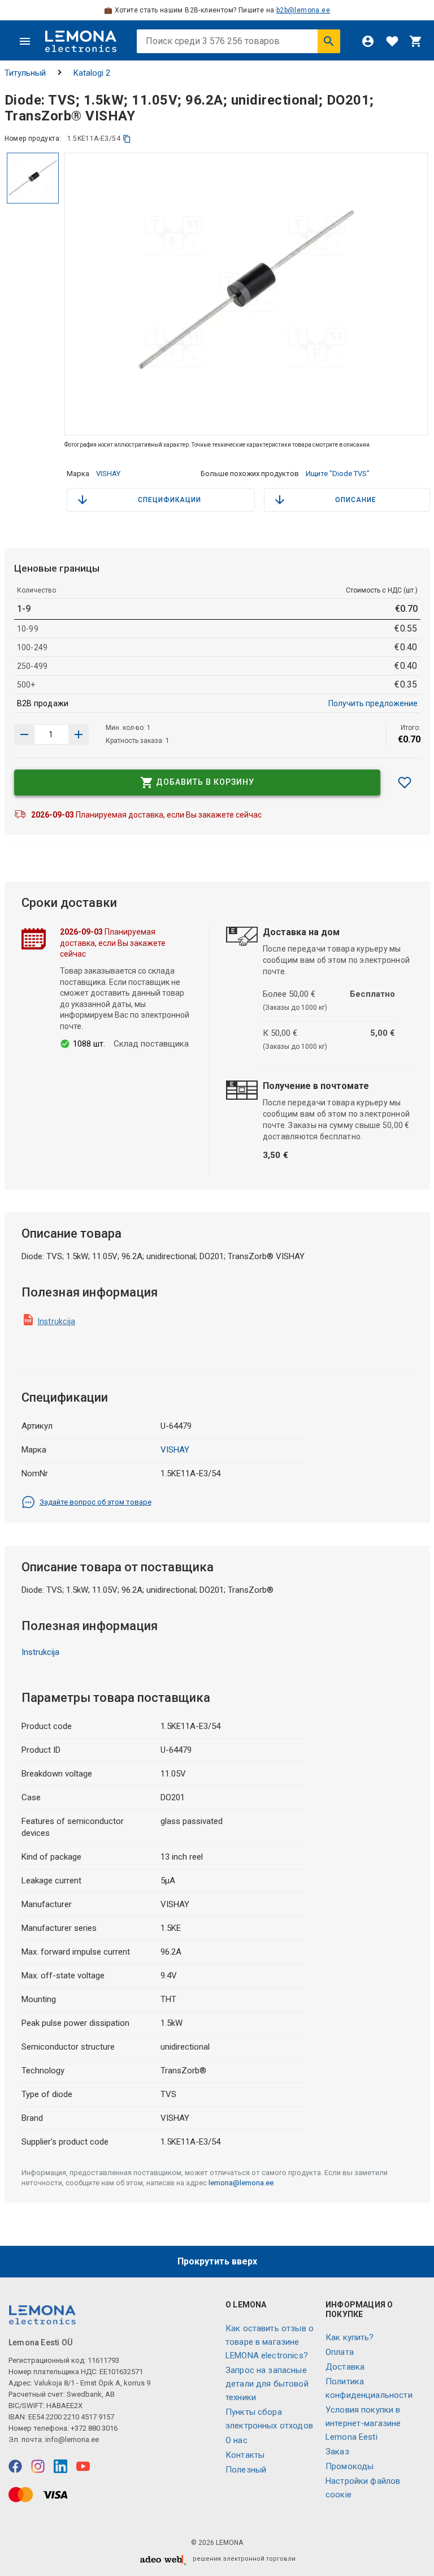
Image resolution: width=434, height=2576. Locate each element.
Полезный (246, 2470)
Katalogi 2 (92, 73)
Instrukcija (57, 1321)
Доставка (345, 2367)
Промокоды (350, 2466)
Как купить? (350, 2337)
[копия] (127, 139)
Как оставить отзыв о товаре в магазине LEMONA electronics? (270, 2342)
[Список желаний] (392, 41)
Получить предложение (373, 703)
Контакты (245, 2455)
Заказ (337, 2452)
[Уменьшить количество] (79, 734)
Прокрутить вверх (217, 2261)
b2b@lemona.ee (303, 10)
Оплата (340, 2352)
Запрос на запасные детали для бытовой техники (267, 2384)
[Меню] (25, 41)
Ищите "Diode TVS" (338, 474)
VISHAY (108, 474)
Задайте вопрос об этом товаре (96, 1502)
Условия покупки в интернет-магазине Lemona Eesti (363, 2423)
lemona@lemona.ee (241, 2183)
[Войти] (368, 41)
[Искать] (329, 41)
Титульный (25, 73)
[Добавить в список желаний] (405, 783)
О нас (236, 2440)
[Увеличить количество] (24, 734)
